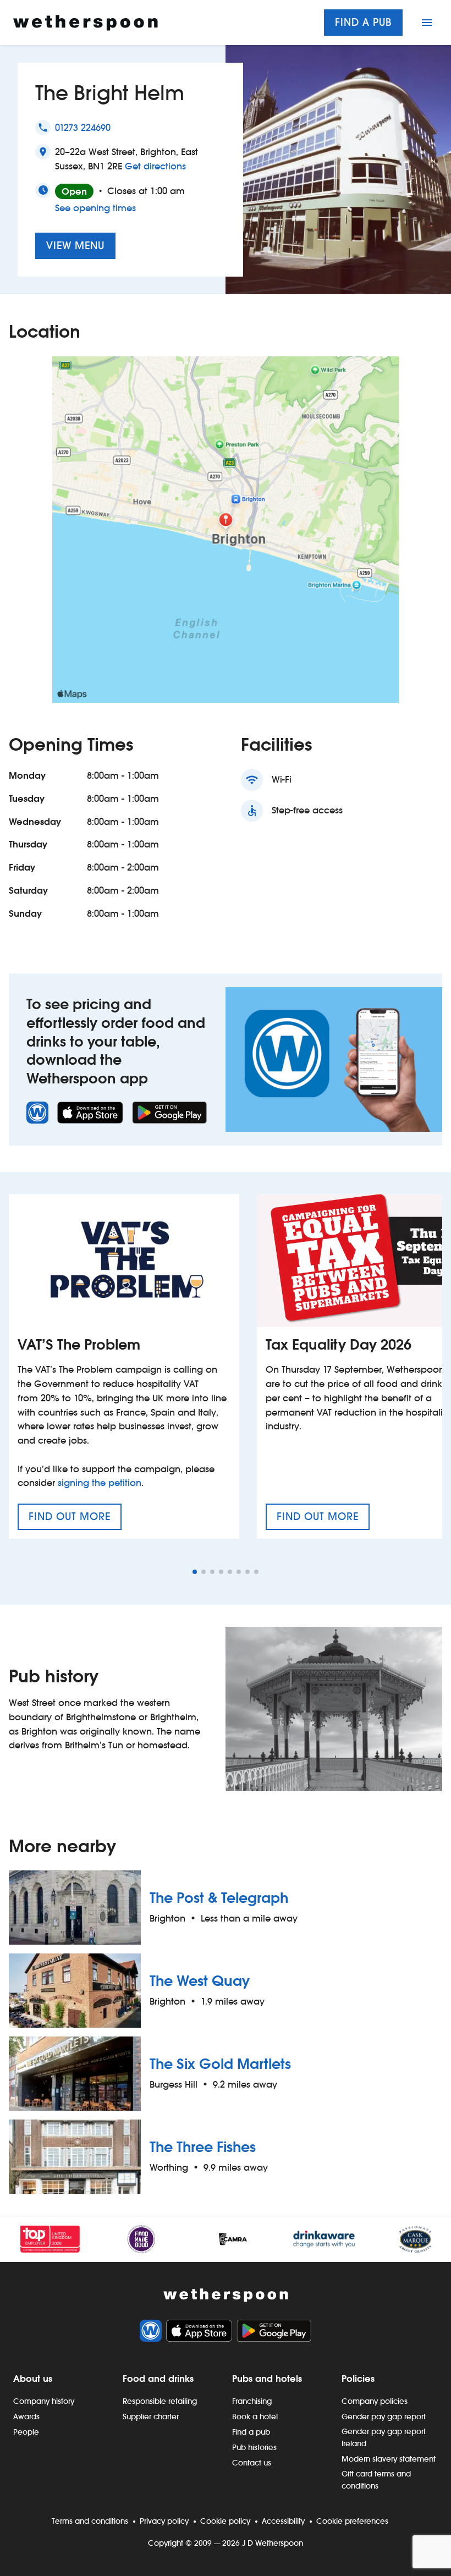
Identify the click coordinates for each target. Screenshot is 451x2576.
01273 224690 (83, 128)
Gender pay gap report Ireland (384, 2437)
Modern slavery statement (389, 2459)
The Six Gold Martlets (220, 2064)
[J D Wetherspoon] (86, 23)
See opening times (95, 208)
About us (33, 2379)
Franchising (252, 2401)
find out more (75, 1520)
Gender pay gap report (384, 2417)
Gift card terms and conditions (376, 2480)
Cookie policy (225, 2521)
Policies (358, 2379)
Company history (44, 2401)
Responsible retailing (160, 2401)
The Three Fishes (203, 2147)
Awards (26, 2417)
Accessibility (283, 2521)
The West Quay (200, 1981)
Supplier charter (151, 2417)
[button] (195, 1572)
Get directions (155, 166)
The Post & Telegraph (219, 1898)
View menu (75, 246)
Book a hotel (255, 2417)
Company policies (375, 2401)
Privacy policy (164, 2521)
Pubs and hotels (267, 2379)
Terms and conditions (90, 2521)
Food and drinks (158, 2379)
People (26, 2432)
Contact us (252, 2463)
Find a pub (363, 22)
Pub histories (254, 2447)
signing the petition (100, 1483)
